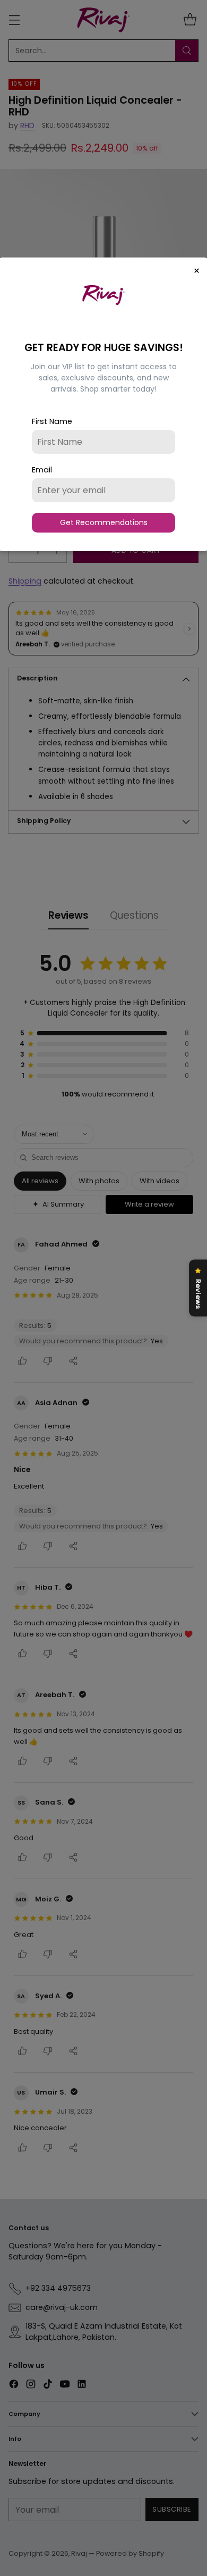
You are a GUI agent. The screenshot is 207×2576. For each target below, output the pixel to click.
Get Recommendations (104, 522)
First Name (52, 421)
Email (42, 470)
